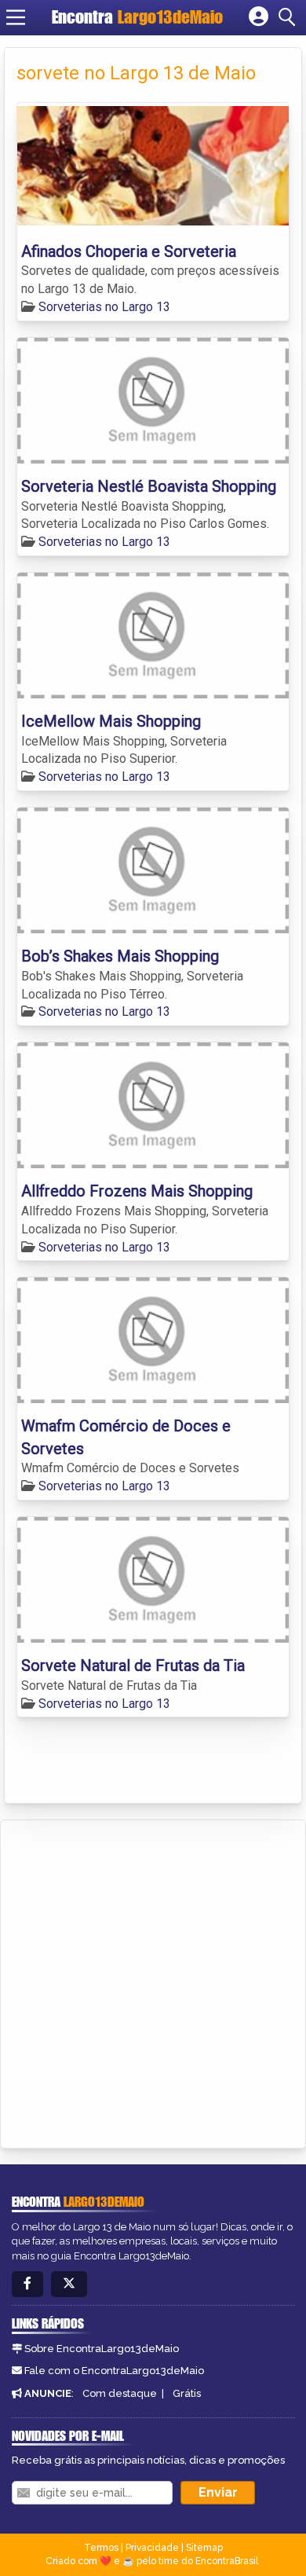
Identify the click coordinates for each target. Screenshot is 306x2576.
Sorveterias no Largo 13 (104, 307)
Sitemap (204, 2548)
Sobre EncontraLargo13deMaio (102, 2349)
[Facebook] (27, 2284)
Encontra (137, 17)
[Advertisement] (153, 1981)
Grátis (187, 2393)
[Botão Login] (259, 17)
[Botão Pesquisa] (290, 17)
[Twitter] (69, 2284)
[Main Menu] (16, 17)
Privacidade (152, 2548)
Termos (101, 2548)
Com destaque (120, 2393)
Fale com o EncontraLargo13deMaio (114, 2371)
